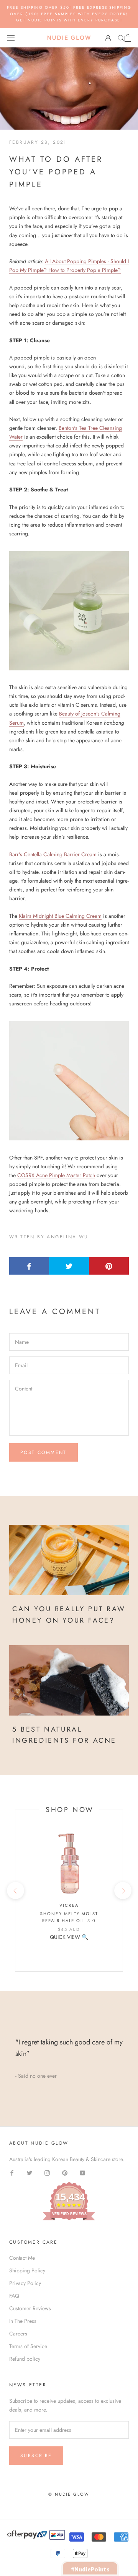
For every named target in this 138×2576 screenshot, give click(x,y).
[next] (122, 1891)
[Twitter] (30, 2172)
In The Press (23, 2321)
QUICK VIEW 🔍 (69, 1937)
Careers (18, 2334)
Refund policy (25, 2359)
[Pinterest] (65, 2172)
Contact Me (22, 2258)
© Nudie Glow (69, 2494)
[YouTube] (82, 2172)
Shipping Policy (27, 2270)
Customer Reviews (30, 2308)
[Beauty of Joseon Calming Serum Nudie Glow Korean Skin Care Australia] (69, 611)
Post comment (44, 1452)
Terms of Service (28, 2346)
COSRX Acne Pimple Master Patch (56, 1175)
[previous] (15, 1891)
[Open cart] (128, 38)
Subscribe (36, 2456)
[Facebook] (12, 2172)
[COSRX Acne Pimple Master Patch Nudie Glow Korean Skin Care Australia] (69, 1081)
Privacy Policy (25, 2283)
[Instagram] (47, 2172)
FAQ (14, 2296)
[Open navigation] (11, 38)
